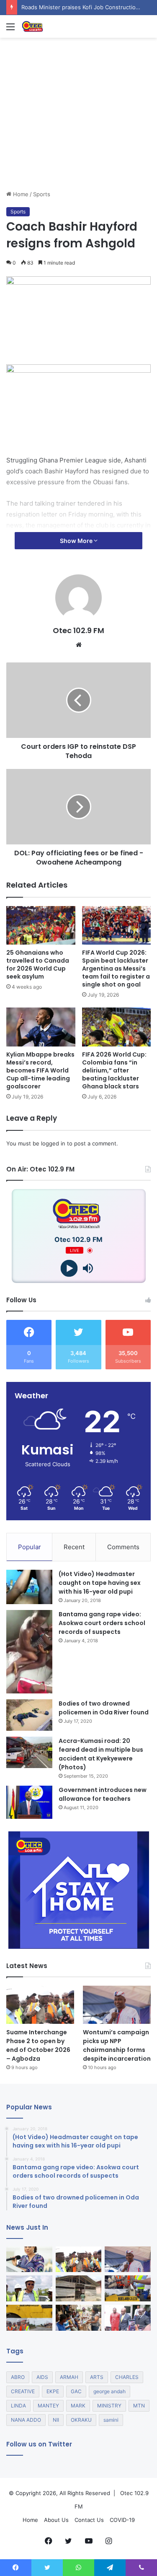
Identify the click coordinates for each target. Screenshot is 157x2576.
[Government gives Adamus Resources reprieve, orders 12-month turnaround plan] (29, 2259)
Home (20, 194)
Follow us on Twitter (39, 2444)
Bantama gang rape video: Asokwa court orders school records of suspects (102, 1623)
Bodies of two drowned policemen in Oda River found (104, 1708)
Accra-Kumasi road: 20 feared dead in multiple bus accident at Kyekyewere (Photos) (101, 1754)
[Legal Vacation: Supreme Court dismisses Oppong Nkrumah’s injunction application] (128, 2318)
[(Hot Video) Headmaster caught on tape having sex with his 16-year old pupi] (29, 1587)
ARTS (97, 2377)
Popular (30, 1547)
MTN (139, 2406)
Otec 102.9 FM (78, 630)
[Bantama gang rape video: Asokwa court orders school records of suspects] (29, 1652)
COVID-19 (122, 2520)
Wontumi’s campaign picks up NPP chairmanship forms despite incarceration (117, 2045)
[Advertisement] (78, 144)
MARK (78, 2406)
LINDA (18, 2406)
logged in (53, 1143)
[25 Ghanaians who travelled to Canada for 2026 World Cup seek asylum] (41, 926)
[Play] (69, 1269)
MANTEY (48, 2406)
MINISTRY (109, 2406)
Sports (42, 194)
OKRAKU (81, 2420)
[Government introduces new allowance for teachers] (29, 1802)
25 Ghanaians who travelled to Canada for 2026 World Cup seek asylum (38, 965)
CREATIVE (23, 2391)
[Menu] (10, 30)
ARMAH (69, 2377)
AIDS (42, 2377)
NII (56, 2420)
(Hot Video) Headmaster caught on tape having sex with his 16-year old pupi (100, 1583)
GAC (76, 2391)
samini (111, 2420)
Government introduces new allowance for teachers (103, 1794)
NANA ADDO (26, 2420)
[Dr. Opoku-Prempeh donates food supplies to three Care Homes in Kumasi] (79, 2318)
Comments (123, 1547)
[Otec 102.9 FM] (54, 26)
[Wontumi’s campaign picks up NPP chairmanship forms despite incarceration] (117, 2005)
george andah (109, 2391)
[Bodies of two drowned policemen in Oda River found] (29, 1715)
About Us (56, 2520)
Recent (74, 1547)
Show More (77, 541)
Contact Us (89, 2520)
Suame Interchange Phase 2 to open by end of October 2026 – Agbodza (38, 2045)
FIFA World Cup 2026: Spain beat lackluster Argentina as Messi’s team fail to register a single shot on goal (116, 969)
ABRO (18, 2377)
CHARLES (127, 2377)
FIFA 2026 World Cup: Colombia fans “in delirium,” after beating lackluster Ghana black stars (114, 1070)
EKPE (53, 2391)
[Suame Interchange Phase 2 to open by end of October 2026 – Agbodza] (40, 2005)
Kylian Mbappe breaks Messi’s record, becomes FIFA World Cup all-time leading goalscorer (40, 1070)
